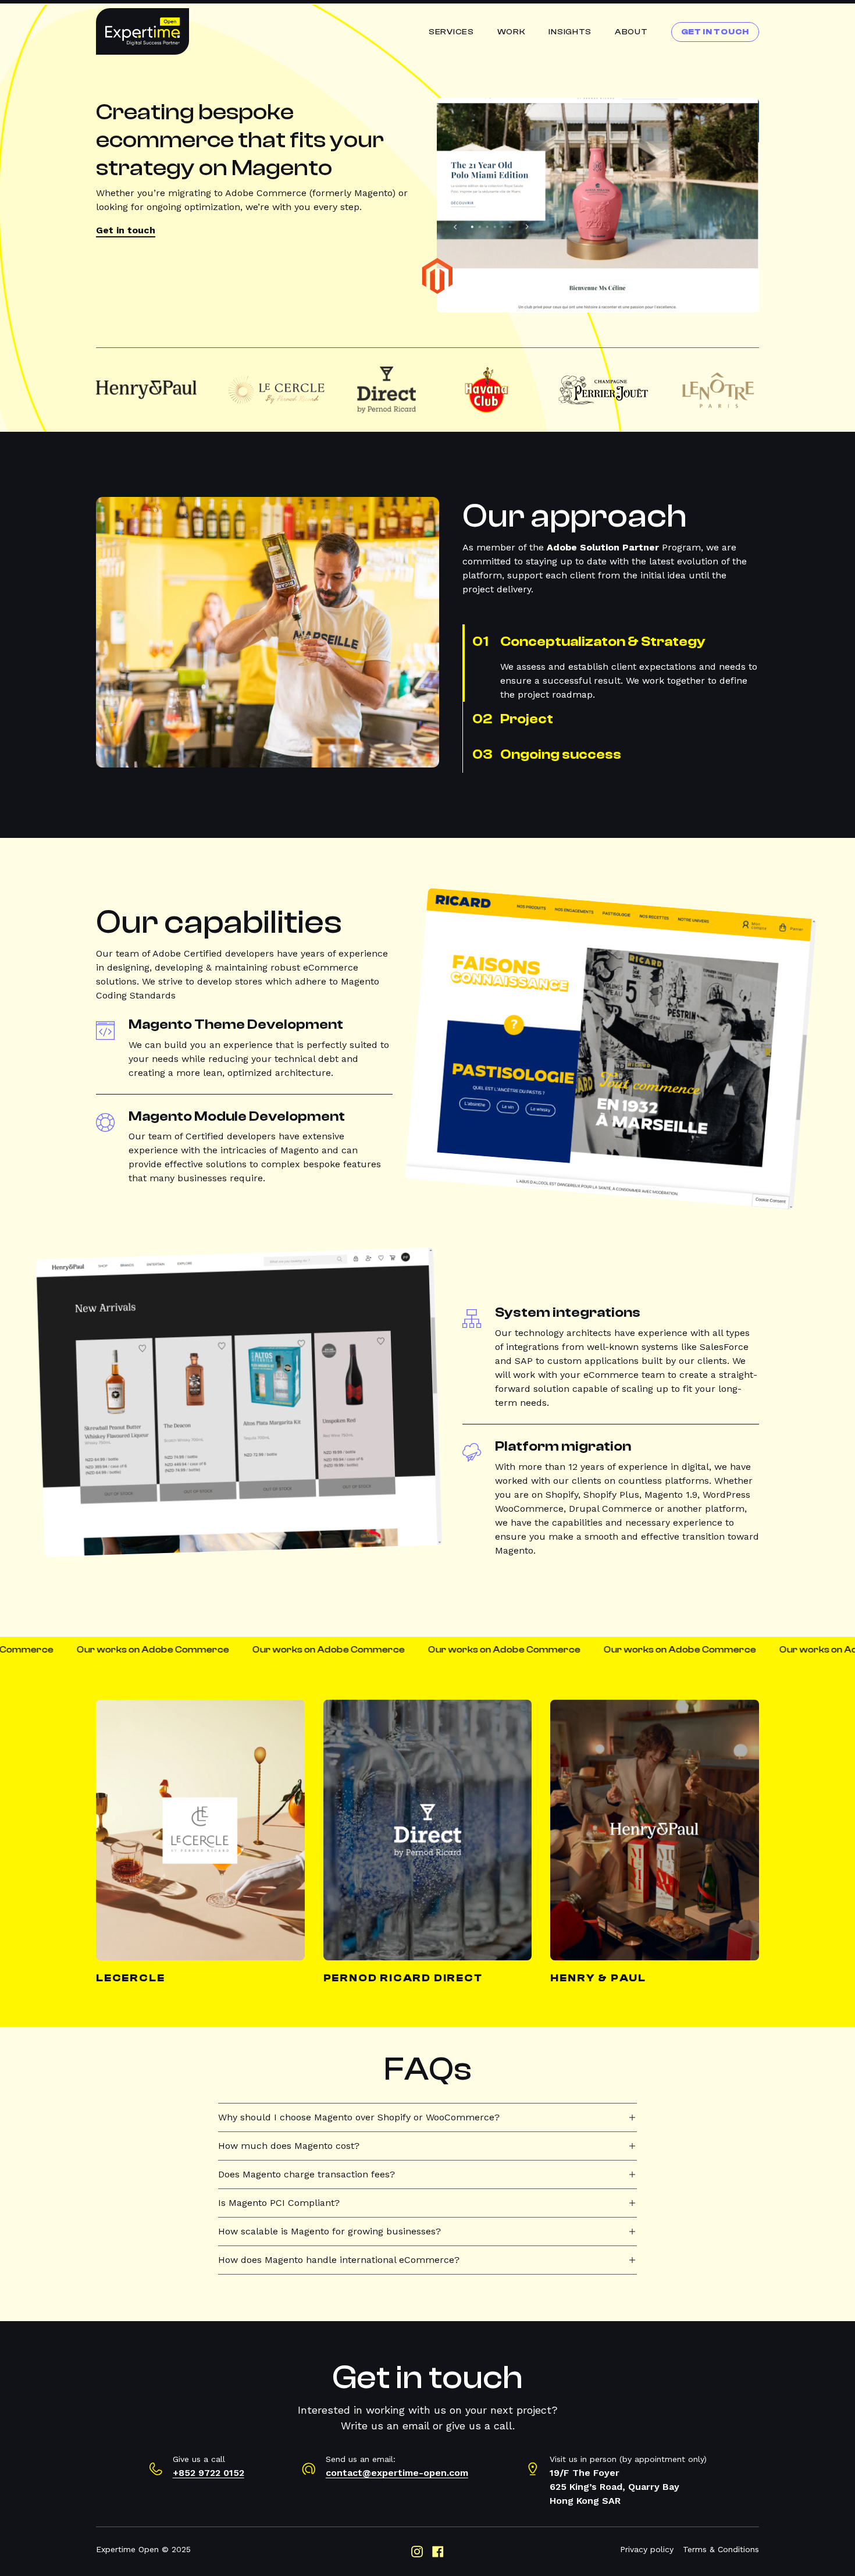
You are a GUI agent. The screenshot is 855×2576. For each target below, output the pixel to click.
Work (512, 32)
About (631, 32)
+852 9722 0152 (209, 2473)
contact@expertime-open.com (397, 2473)
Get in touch (126, 230)
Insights (570, 32)
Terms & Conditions (721, 2549)
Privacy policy (647, 2549)
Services (451, 32)
